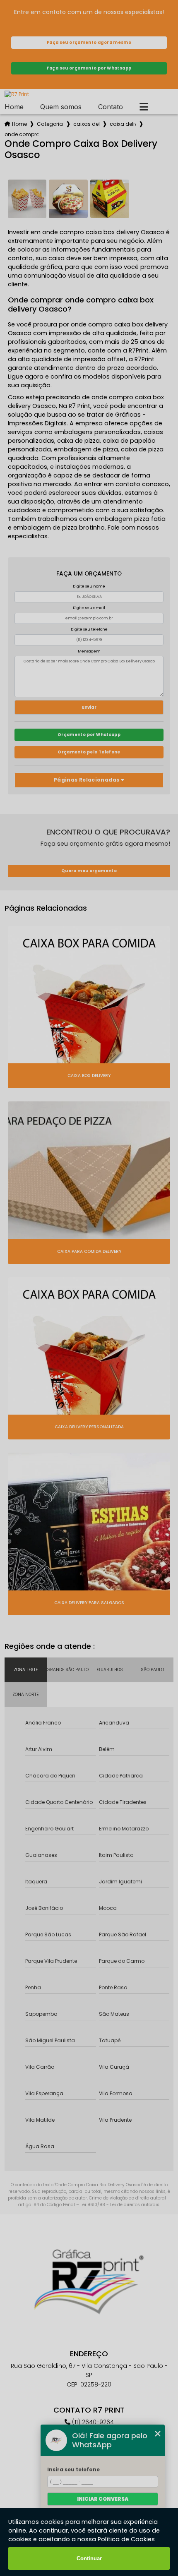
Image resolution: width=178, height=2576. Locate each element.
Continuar (89, 2558)
